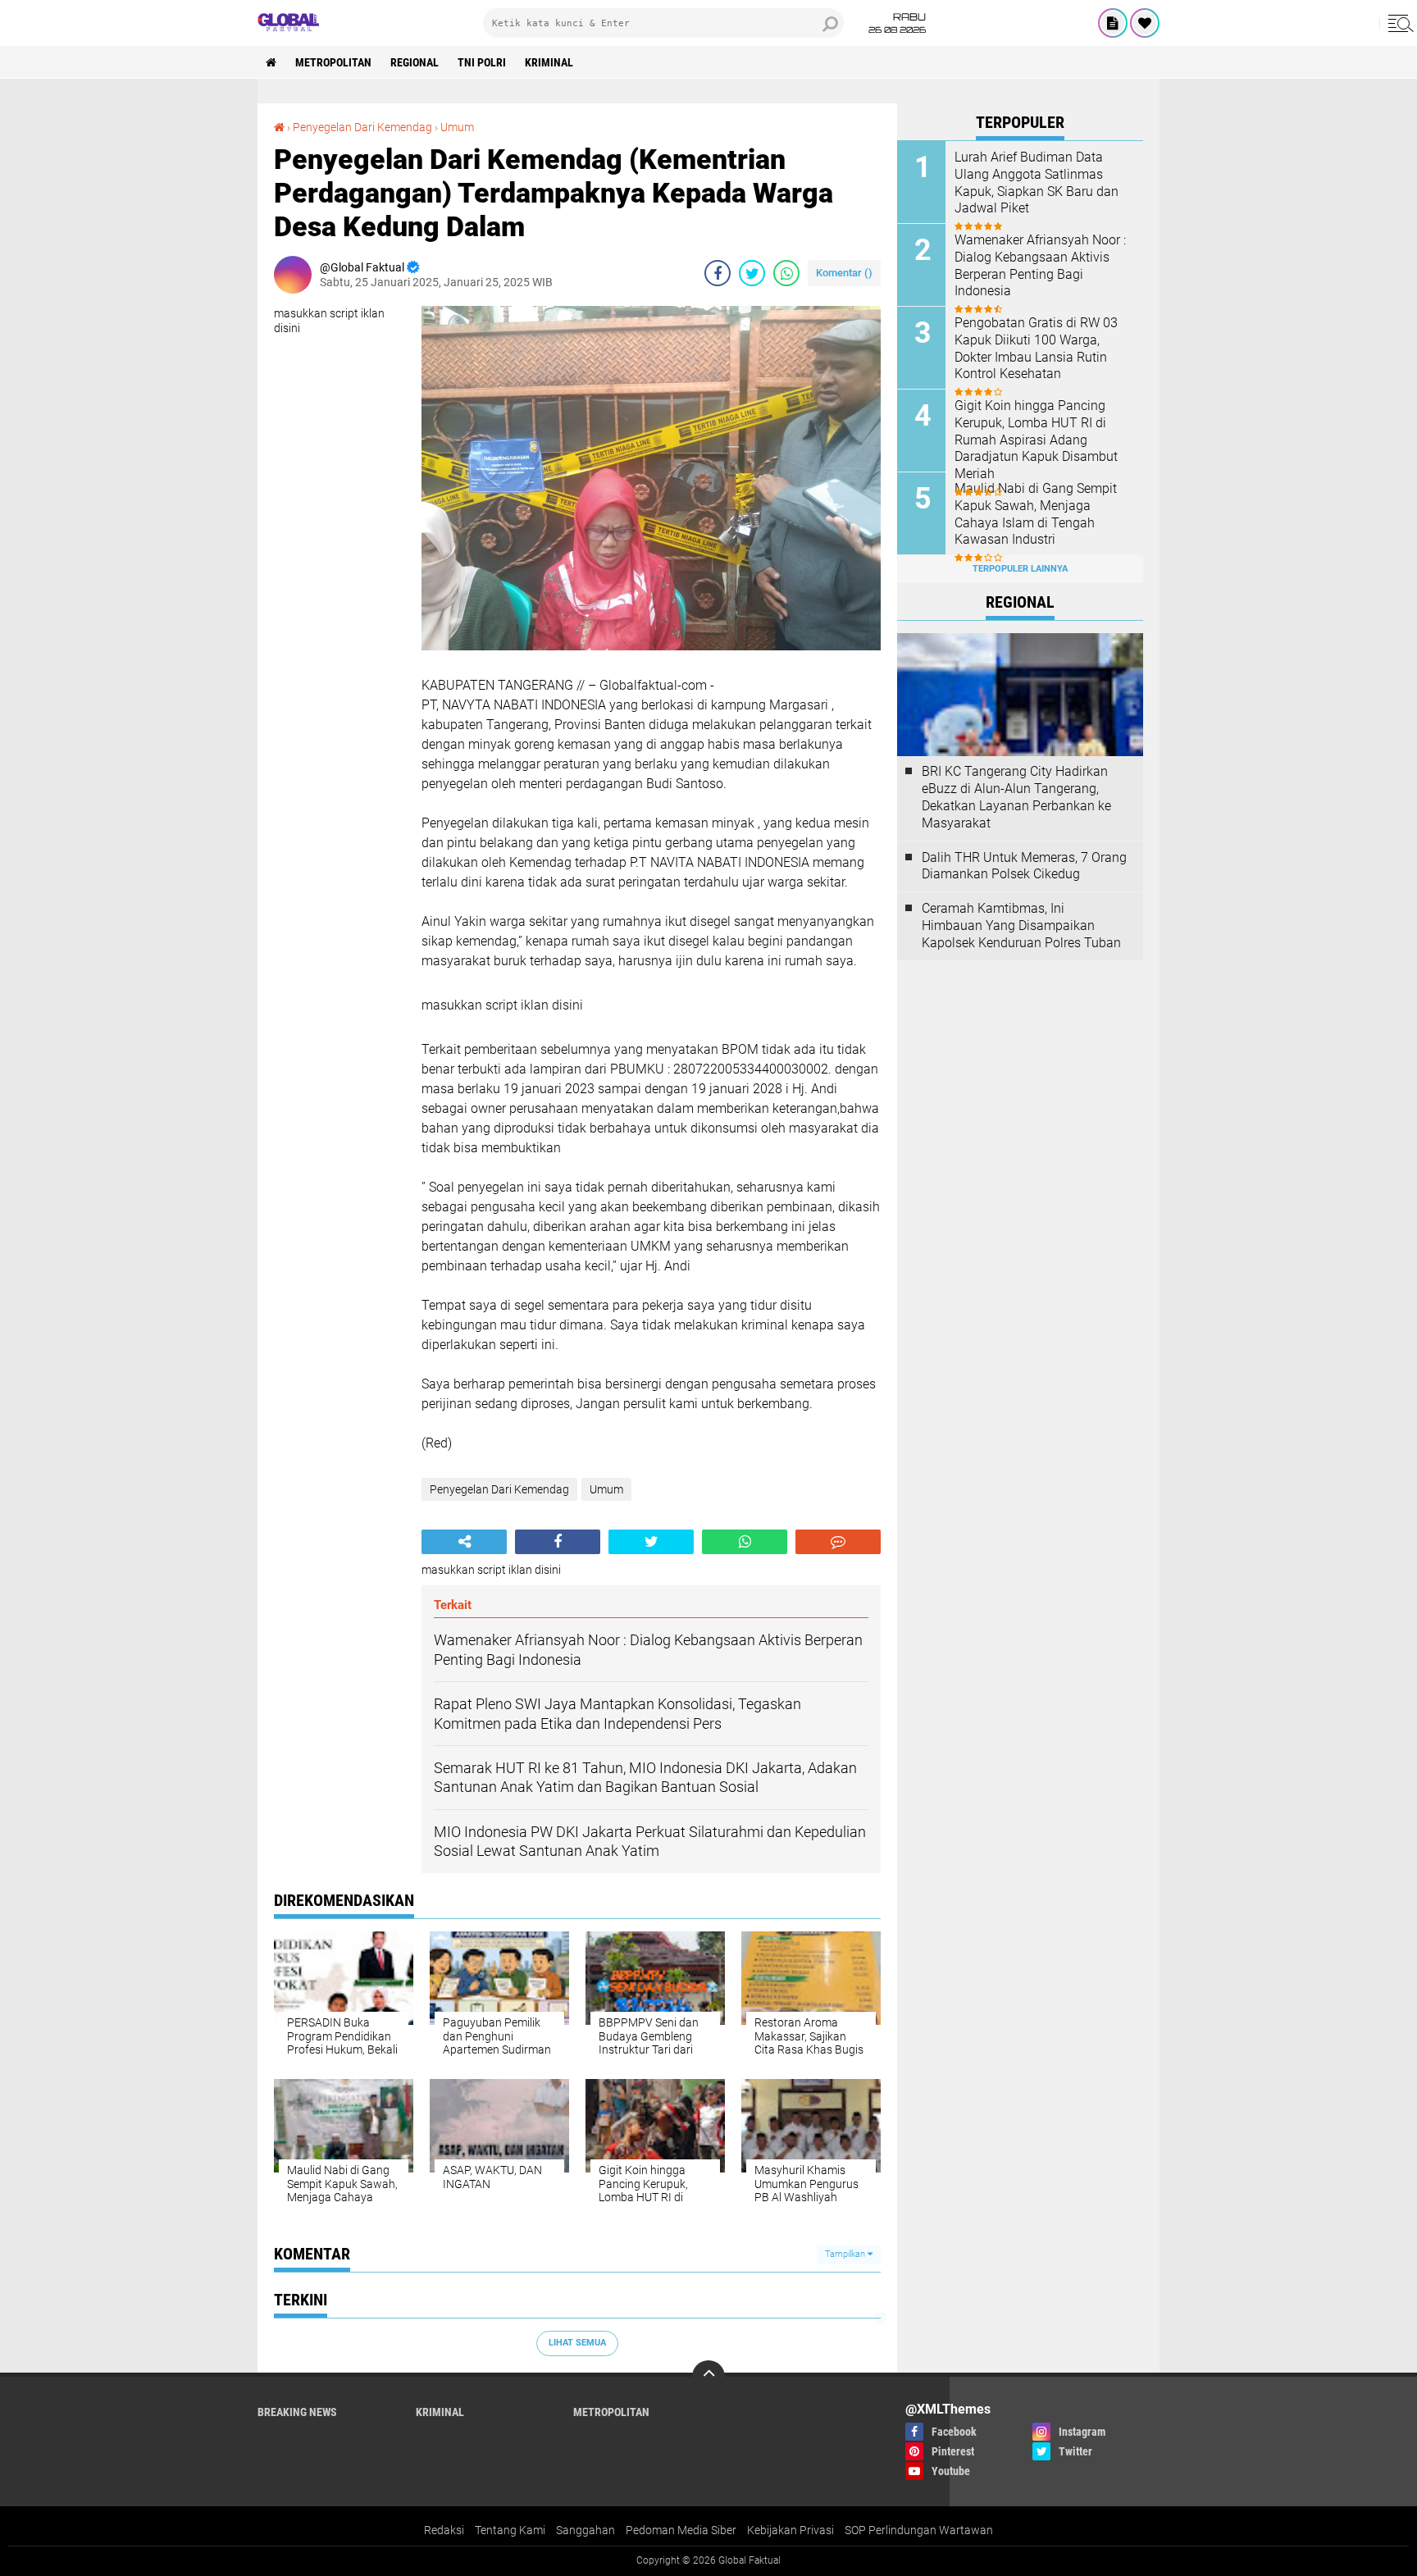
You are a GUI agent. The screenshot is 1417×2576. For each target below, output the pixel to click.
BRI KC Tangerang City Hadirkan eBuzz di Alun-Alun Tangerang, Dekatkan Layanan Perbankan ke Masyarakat (1016, 797)
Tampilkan (846, 2254)
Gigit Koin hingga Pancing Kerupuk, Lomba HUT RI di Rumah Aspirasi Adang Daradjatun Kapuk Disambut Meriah (1036, 440)
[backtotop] (708, 2377)
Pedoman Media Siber (681, 2530)
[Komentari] (838, 1542)
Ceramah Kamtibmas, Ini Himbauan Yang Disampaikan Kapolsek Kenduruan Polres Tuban (1021, 926)
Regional (415, 62)
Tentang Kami (510, 2530)
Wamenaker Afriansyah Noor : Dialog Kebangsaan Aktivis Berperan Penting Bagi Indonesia (1040, 265)
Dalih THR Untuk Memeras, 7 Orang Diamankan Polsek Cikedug (1024, 866)
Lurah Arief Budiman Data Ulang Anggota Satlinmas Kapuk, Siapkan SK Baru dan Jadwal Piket (1037, 182)
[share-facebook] (718, 273)
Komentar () (844, 273)
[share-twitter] (752, 273)
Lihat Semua (577, 2343)
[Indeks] (1113, 23)
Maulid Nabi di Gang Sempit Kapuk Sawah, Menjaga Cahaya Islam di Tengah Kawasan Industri (1036, 514)
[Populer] (1145, 23)
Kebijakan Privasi (791, 2530)
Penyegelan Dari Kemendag (362, 127)
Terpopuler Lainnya (1020, 569)
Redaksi (444, 2530)
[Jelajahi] (1398, 23)
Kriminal (549, 62)
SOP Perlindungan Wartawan (919, 2530)
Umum (457, 127)
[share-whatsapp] (786, 273)
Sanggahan (585, 2530)
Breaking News (297, 2412)
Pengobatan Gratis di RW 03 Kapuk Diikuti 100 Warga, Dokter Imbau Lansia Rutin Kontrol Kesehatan (1036, 348)
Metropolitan (333, 62)
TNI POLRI (482, 62)
